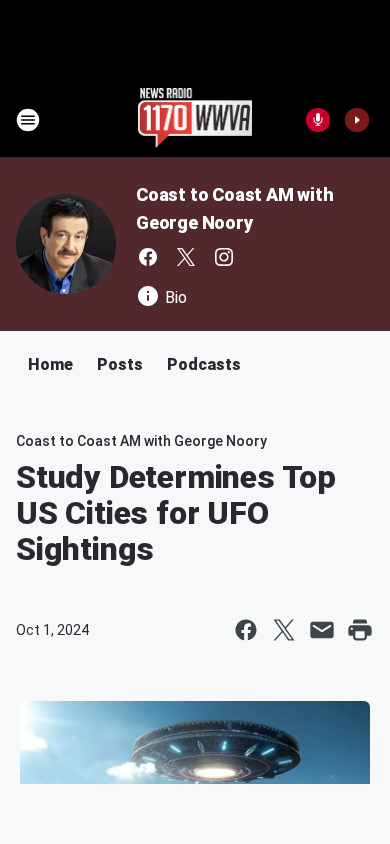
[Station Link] (195, 120)
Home (50, 364)
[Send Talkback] (318, 120)
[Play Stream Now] (357, 120)
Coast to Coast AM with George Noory (141, 441)
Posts (120, 364)
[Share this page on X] (284, 630)
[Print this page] (360, 630)
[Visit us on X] (186, 257)
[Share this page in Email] (322, 630)
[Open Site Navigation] (28, 120)
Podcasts (204, 364)
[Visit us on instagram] (224, 257)
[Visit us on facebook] (148, 257)
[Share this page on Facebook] (246, 630)
